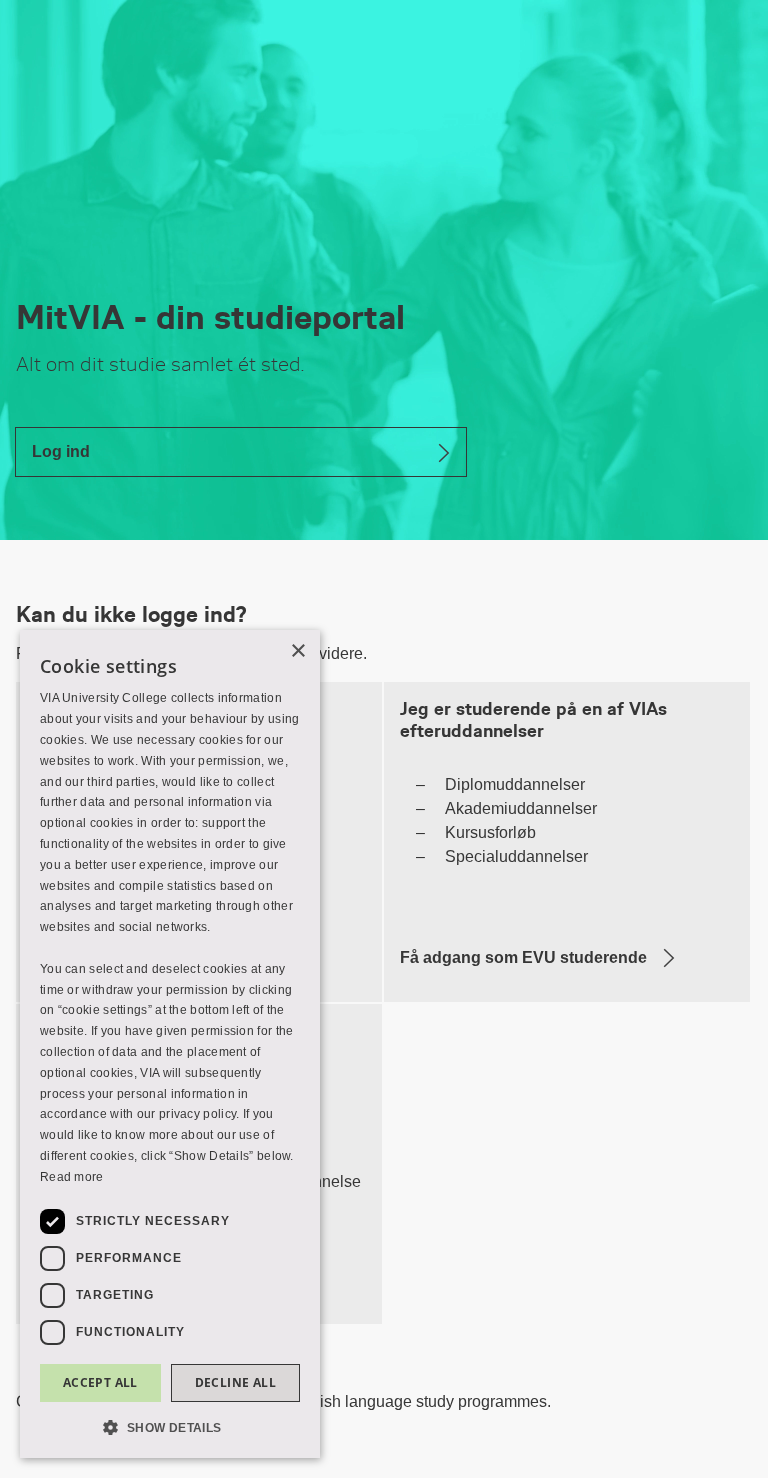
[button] (170, 1426)
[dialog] (170, 1044)
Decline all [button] (235, 1382)
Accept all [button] (100, 1382)
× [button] (297, 651)
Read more (72, 1177)
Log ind (61, 451)
